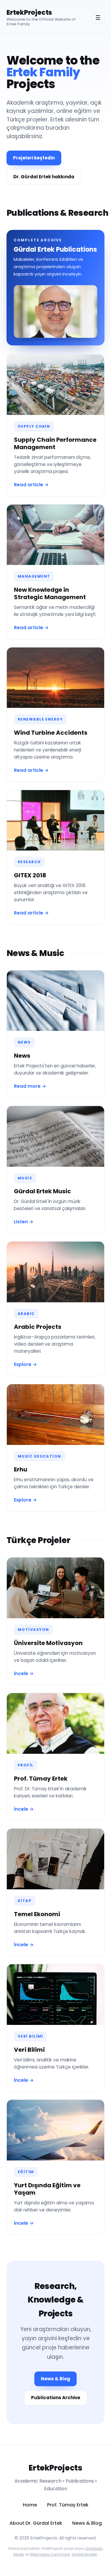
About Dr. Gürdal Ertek (36, 2523)
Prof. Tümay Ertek (68, 2505)
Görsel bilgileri (84, 2554)
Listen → (24, 1222)
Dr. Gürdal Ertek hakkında (44, 177)
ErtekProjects (29, 13)
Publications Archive (56, 2398)
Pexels (19, 2554)
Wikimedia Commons (50, 2554)
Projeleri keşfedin (34, 158)
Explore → (25, 1364)
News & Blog (55, 2379)
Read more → (30, 1086)
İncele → (24, 1673)
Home (30, 2505)
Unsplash (94, 2548)
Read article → (31, 485)
